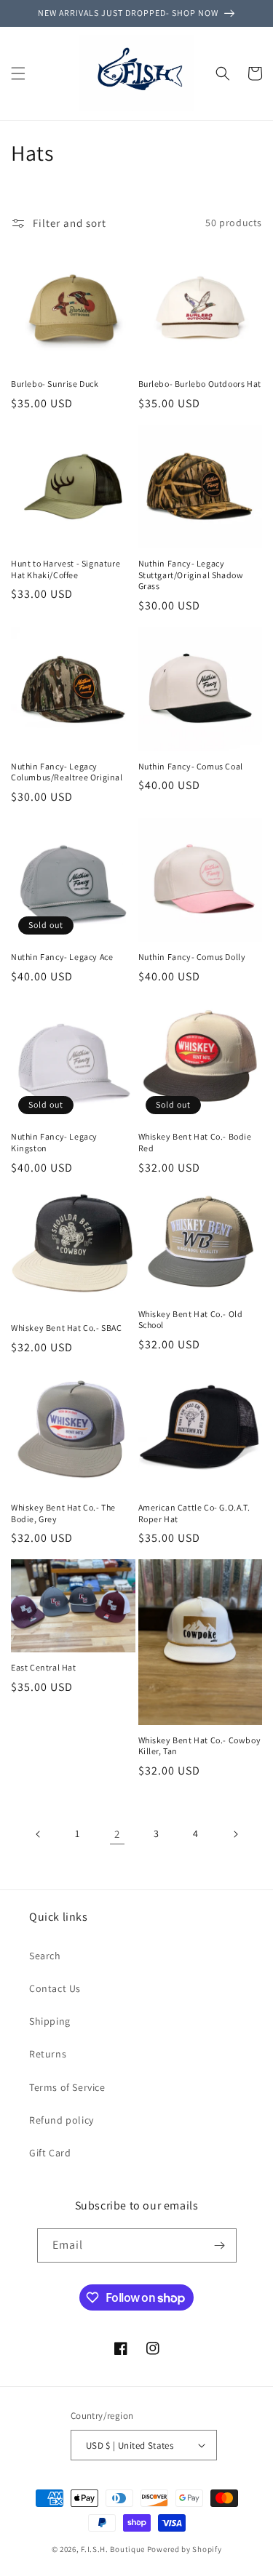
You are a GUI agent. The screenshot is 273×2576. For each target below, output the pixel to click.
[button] (18, 73)
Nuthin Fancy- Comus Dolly (192, 957)
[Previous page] (39, 1834)
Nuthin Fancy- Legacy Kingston (54, 1142)
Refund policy (62, 2120)
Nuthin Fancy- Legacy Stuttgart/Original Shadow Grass (191, 575)
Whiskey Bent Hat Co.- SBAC (67, 1328)
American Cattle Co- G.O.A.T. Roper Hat (194, 1513)
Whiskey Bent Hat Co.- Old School (191, 1320)
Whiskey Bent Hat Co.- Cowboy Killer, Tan (200, 1746)
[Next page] (235, 1834)
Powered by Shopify (185, 2549)
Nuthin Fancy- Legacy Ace (62, 957)
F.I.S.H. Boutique (113, 2549)
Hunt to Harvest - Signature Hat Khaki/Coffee (66, 569)
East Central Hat (44, 1667)
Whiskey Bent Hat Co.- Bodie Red (195, 1142)
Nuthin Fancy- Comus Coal (191, 766)
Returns (48, 2054)
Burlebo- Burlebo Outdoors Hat (200, 384)
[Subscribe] (220, 2245)
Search (45, 1956)
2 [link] (117, 1834)
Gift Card (50, 2153)
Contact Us (55, 1988)
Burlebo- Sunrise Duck (55, 384)
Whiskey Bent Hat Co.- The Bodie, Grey (63, 1513)
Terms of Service (67, 2087)
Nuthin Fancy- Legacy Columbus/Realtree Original (67, 772)
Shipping (50, 2021)
